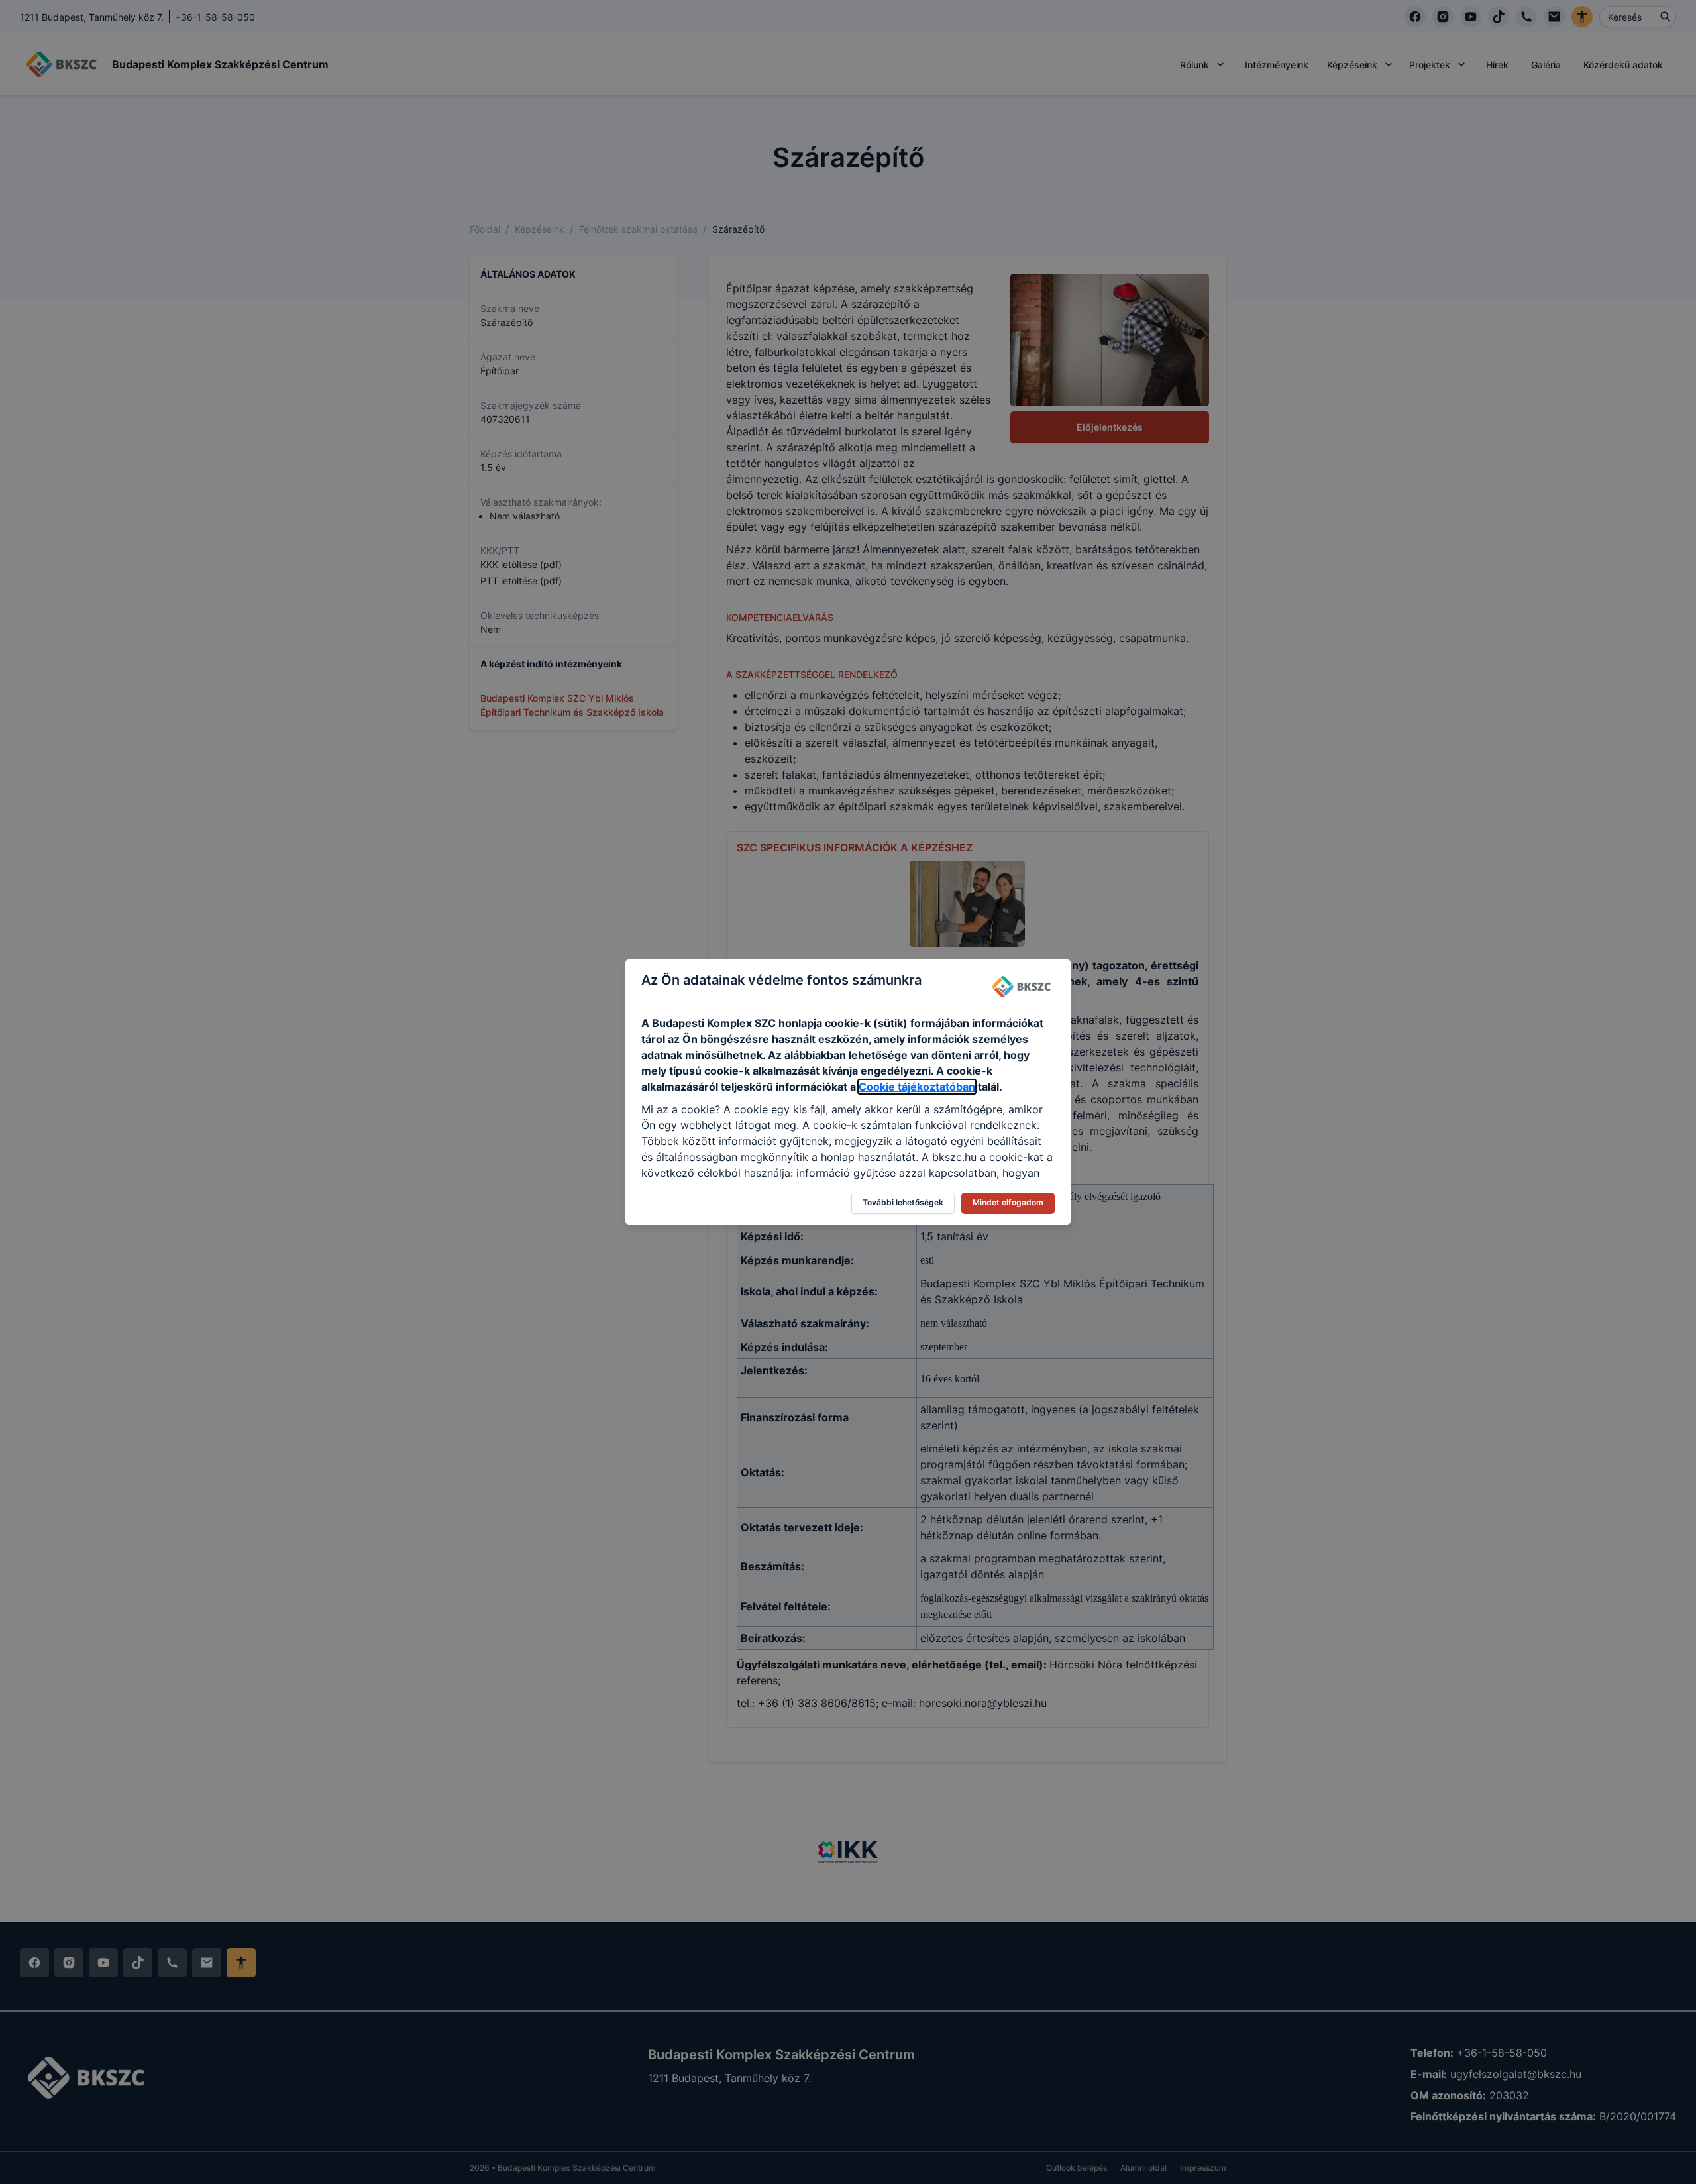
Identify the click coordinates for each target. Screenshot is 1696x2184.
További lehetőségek (903, 1202)
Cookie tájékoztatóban (917, 1087)
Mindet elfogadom (1008, 1202)
